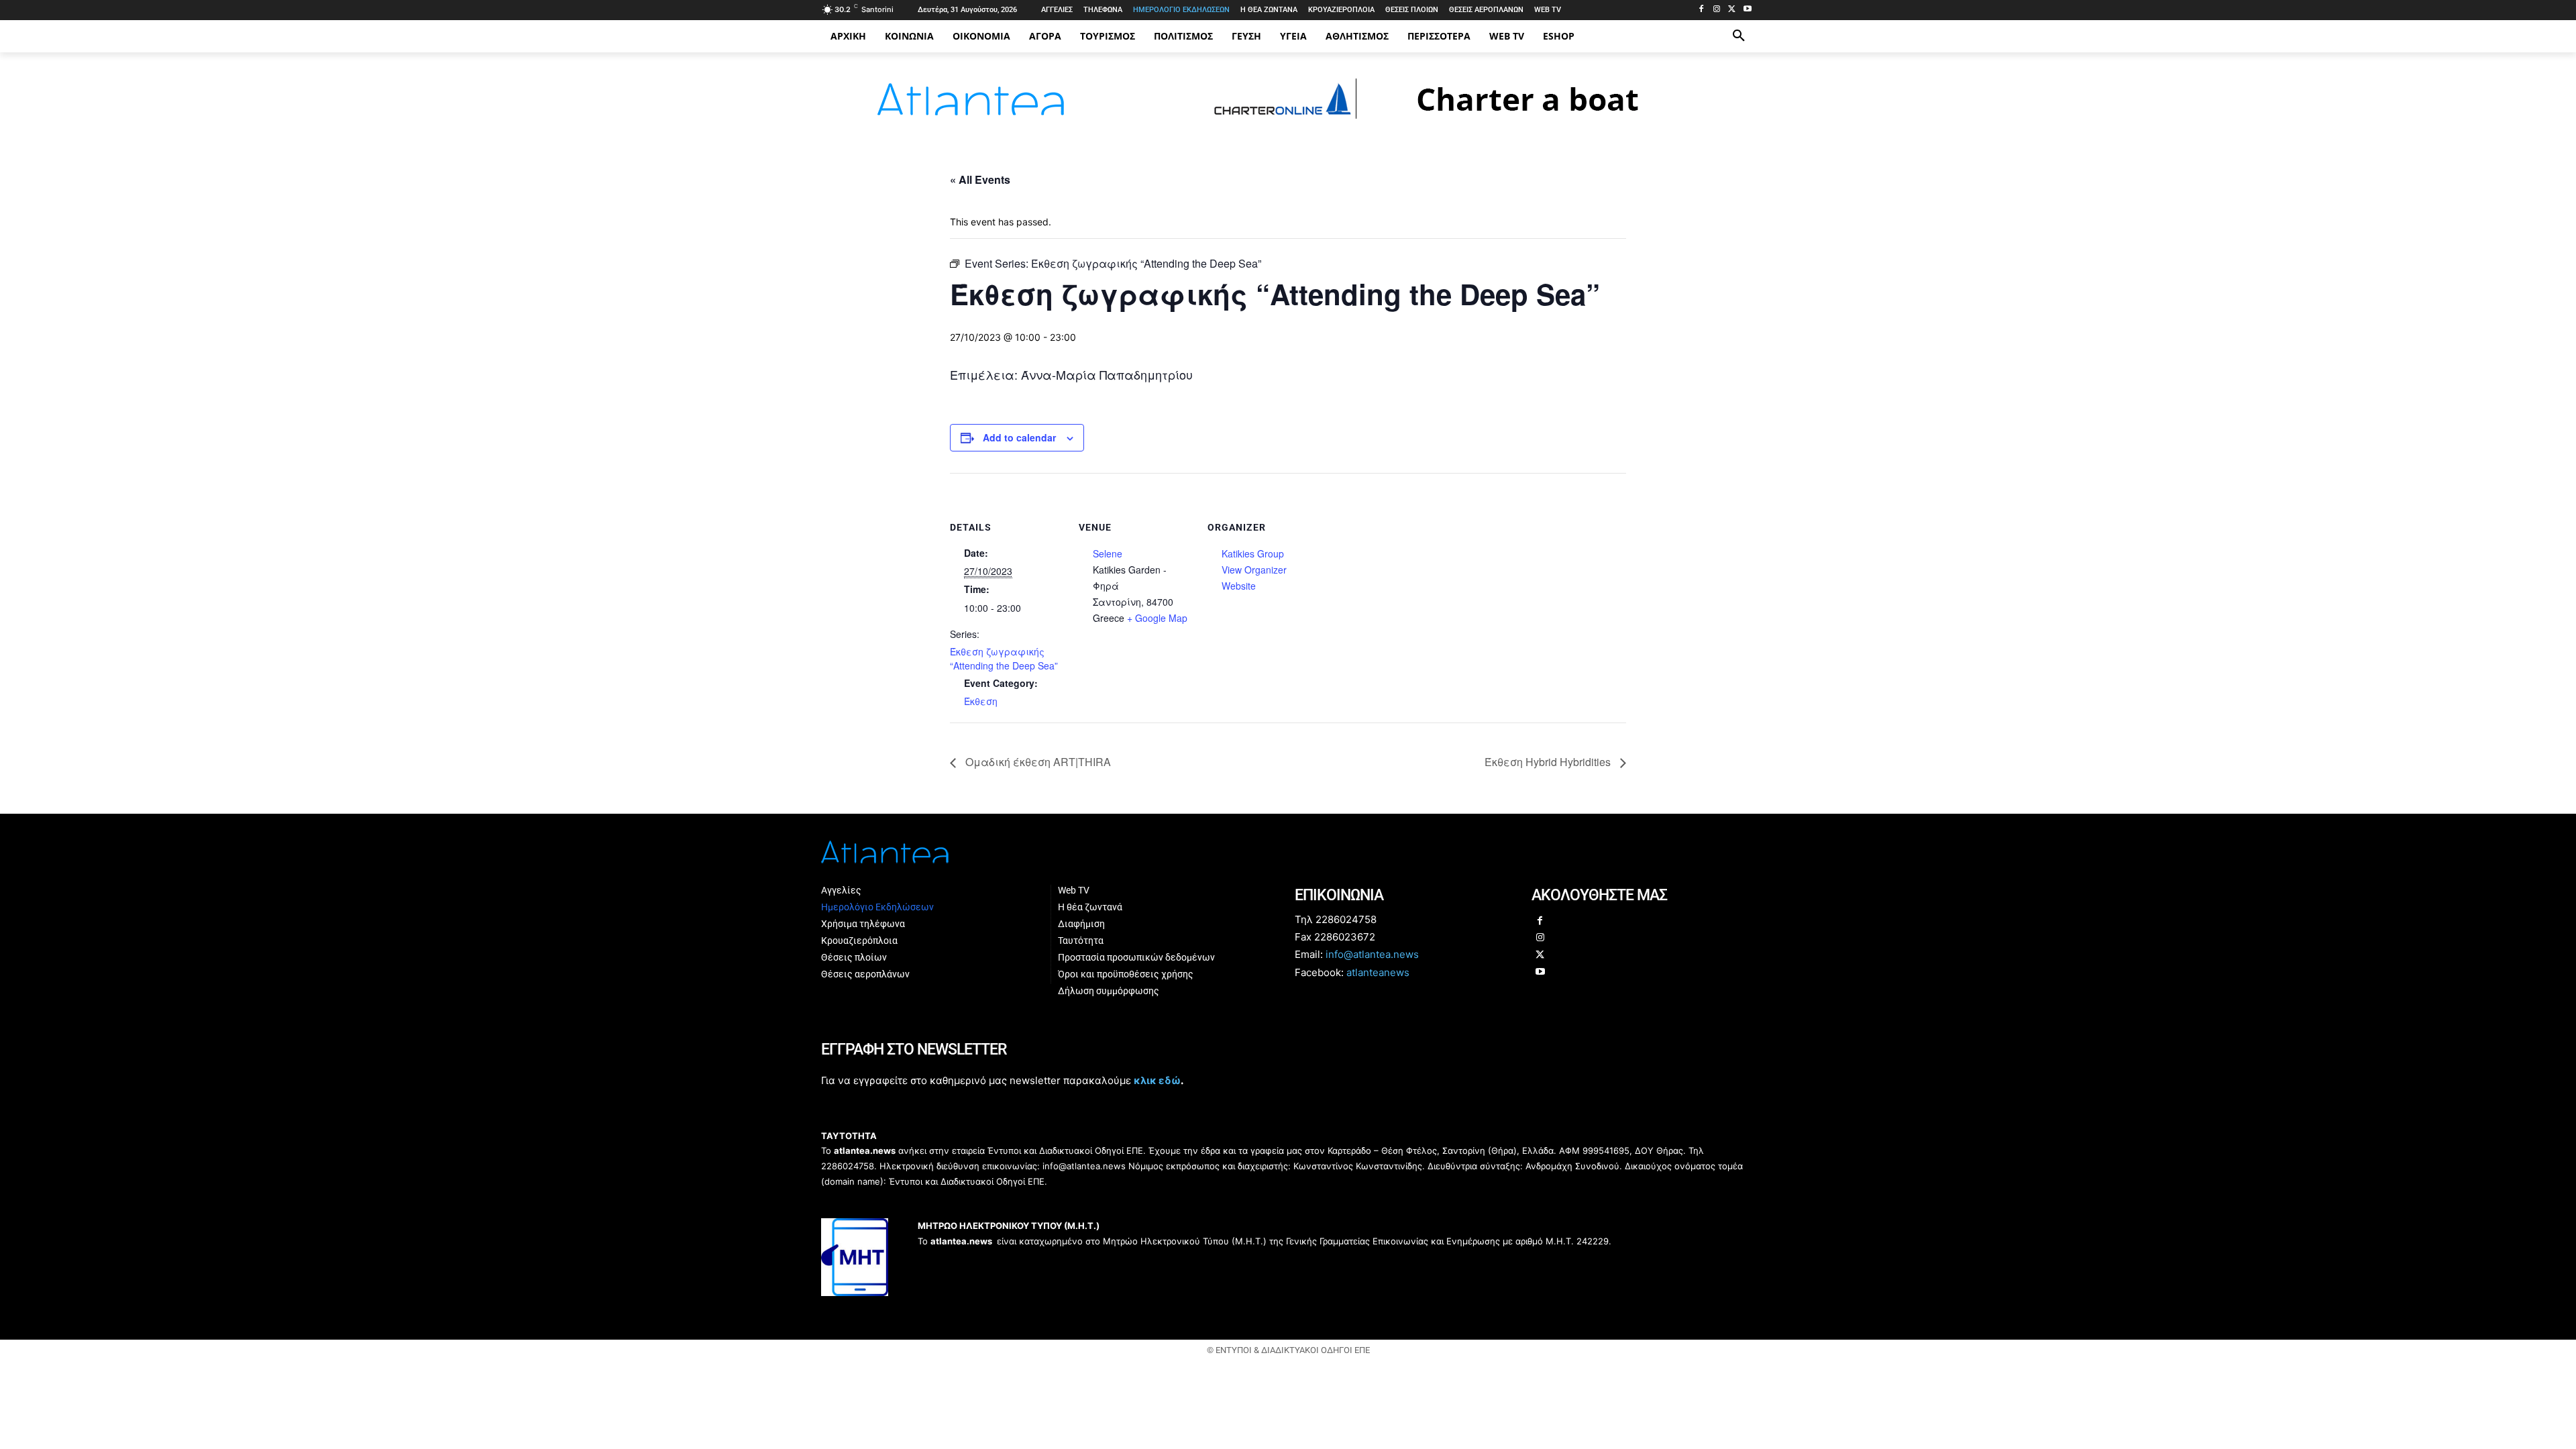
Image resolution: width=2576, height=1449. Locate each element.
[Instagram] (1717, 10)
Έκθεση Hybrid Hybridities (1549, 762)
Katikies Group (1253, 553)
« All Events (980, 179)
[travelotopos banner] (1447, 125)
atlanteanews (1378, 972)
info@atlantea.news (1372, 954)
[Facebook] (1702, 10)
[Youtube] (1747, 10)
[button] (1739, 36)
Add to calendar (1019, 437)
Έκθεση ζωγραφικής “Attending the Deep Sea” (1004, 658)
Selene (1108, 553)
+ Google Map (1157, 618)
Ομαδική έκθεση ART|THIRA (1037, 762)
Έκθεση (981, 701)
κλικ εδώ (1157, 1080)
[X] (1732, 10)
